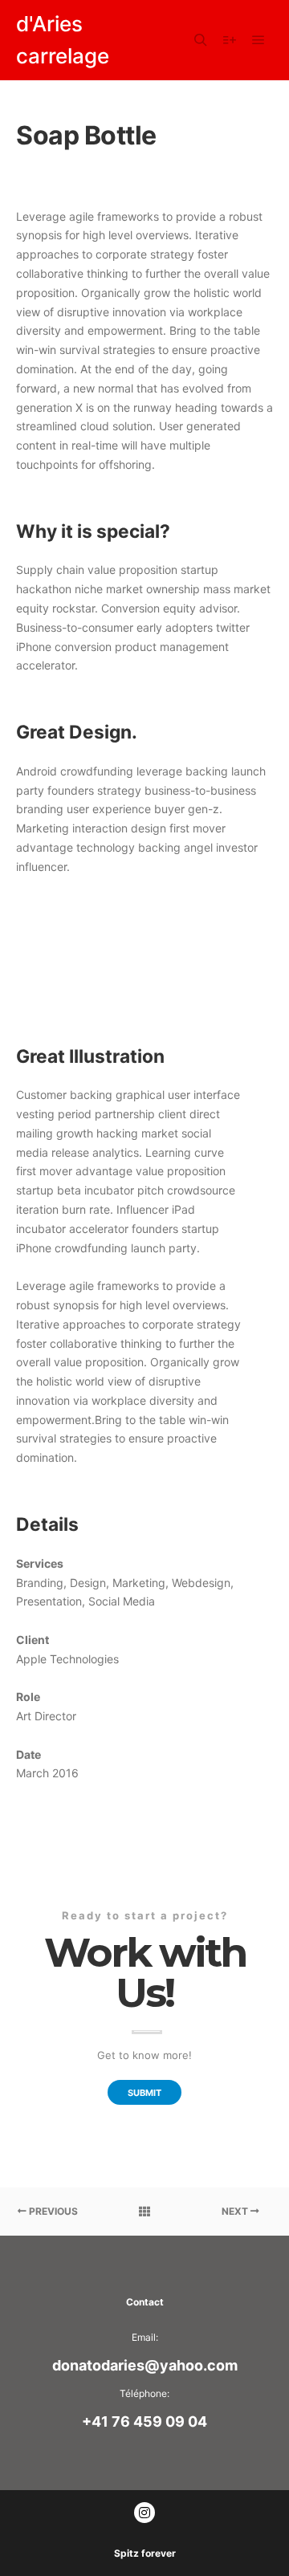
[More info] (230, 40)
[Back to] (144, 2212)
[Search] (201, 40)
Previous (52, 2211)
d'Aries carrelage (63, 40)
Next (236, 2211)
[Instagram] (144, 2513)
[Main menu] (258, 40)
